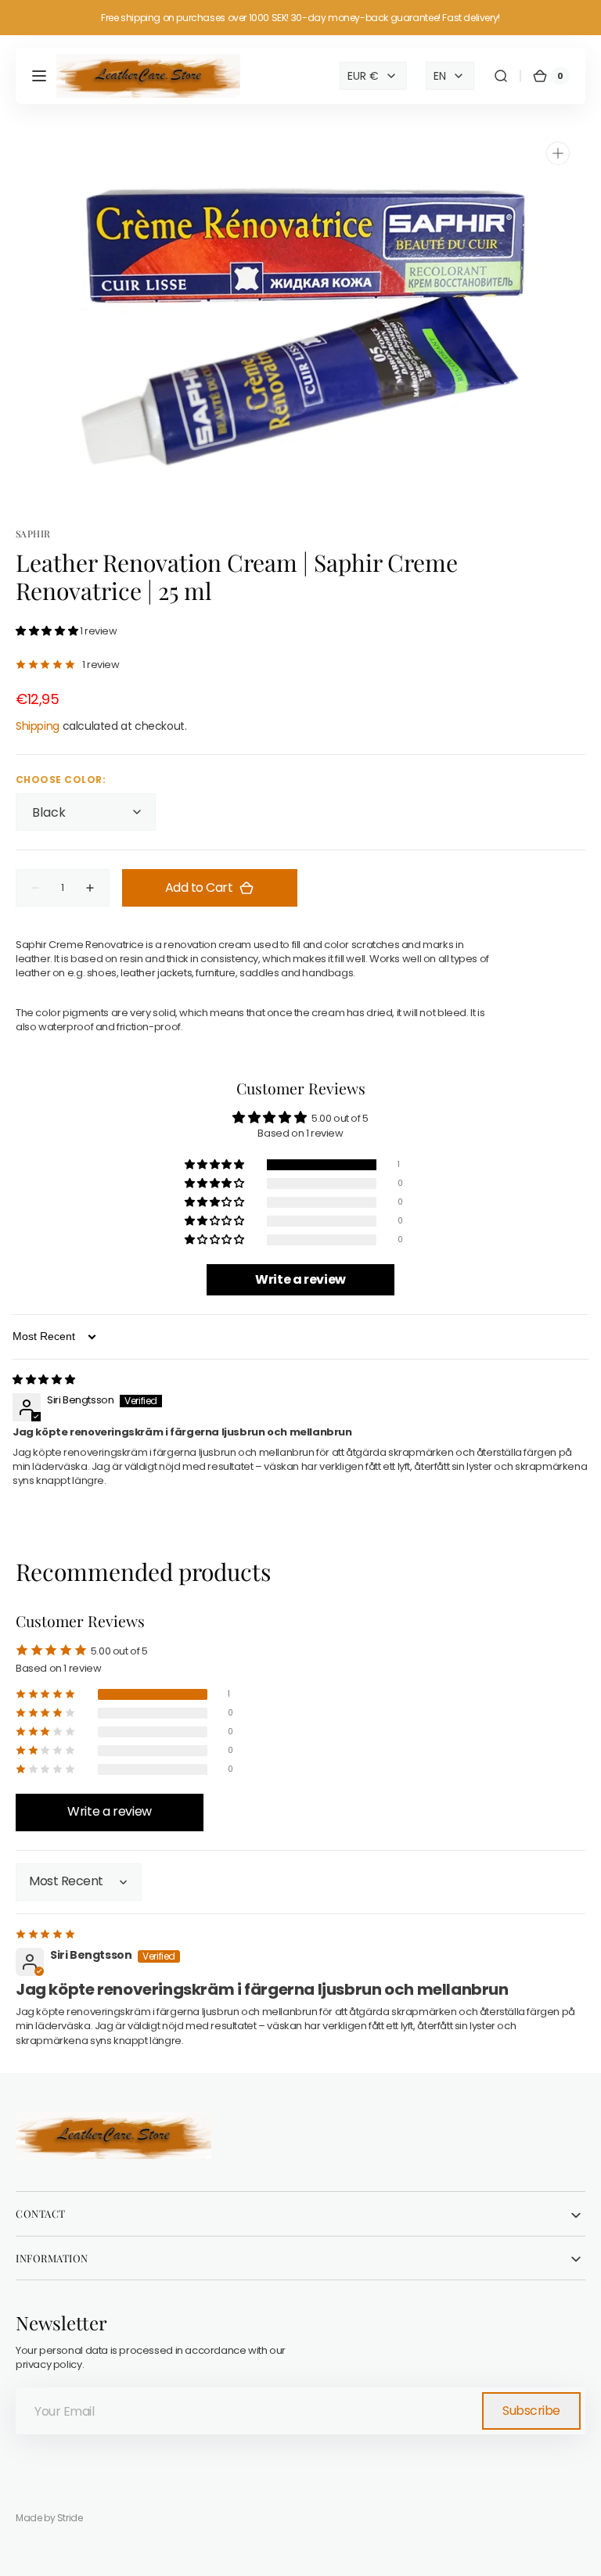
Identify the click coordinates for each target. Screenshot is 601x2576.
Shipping (38, 726)
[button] (39, 76)
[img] (43, 1380)
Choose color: (61, 780)
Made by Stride (49, 2518)
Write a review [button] (300, 1279)
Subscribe (531, 2411)
